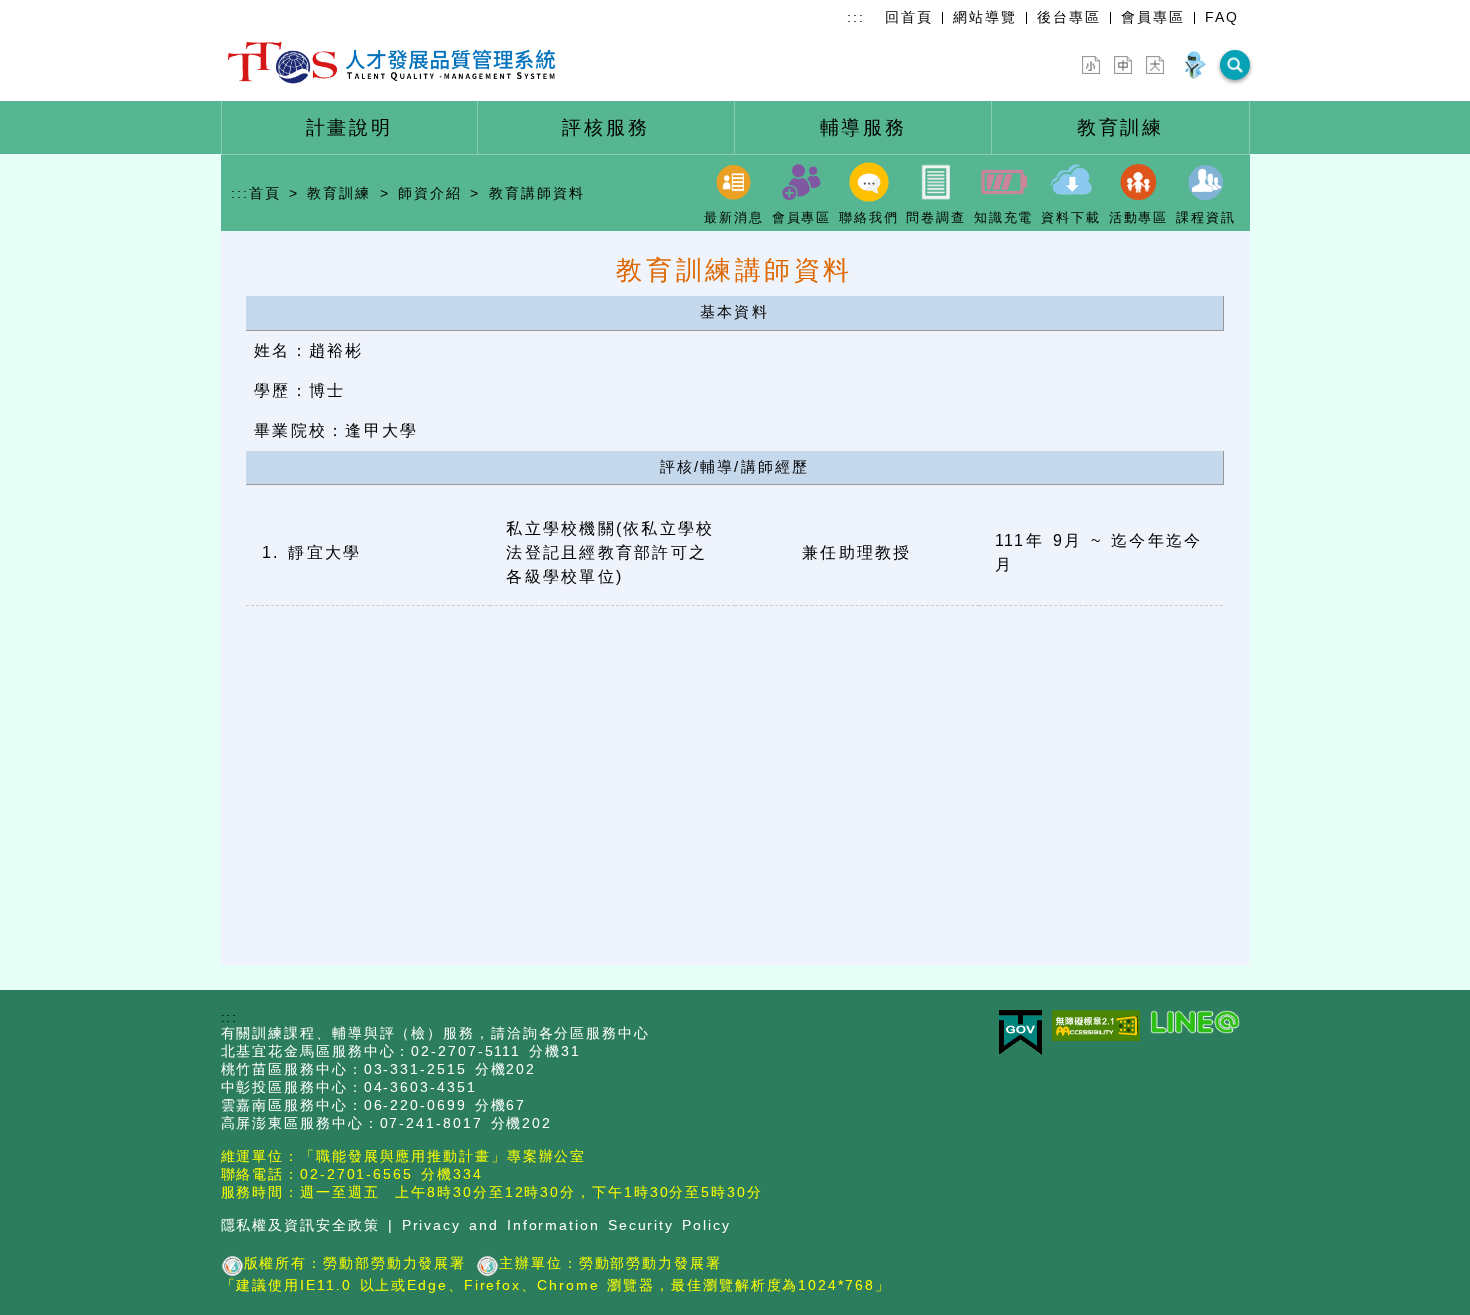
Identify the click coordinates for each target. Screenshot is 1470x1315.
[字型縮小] (1091, 65)
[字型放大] (1155, 65)
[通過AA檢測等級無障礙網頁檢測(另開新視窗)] (1101, 1027)
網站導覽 (985, 17)
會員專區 (1153, 17)
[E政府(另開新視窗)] (1025, 1034)
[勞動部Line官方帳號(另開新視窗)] (1200, 1023)
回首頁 (909, 17)
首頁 (265, 193)
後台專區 (1069, 17)
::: (856, 17)
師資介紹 (430, 193)
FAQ (1222, 17)
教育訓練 (339, 193)
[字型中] (1123, 65)
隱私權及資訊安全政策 (300, 1225)
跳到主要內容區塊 (64, 12)
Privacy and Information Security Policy (566, 1225)
